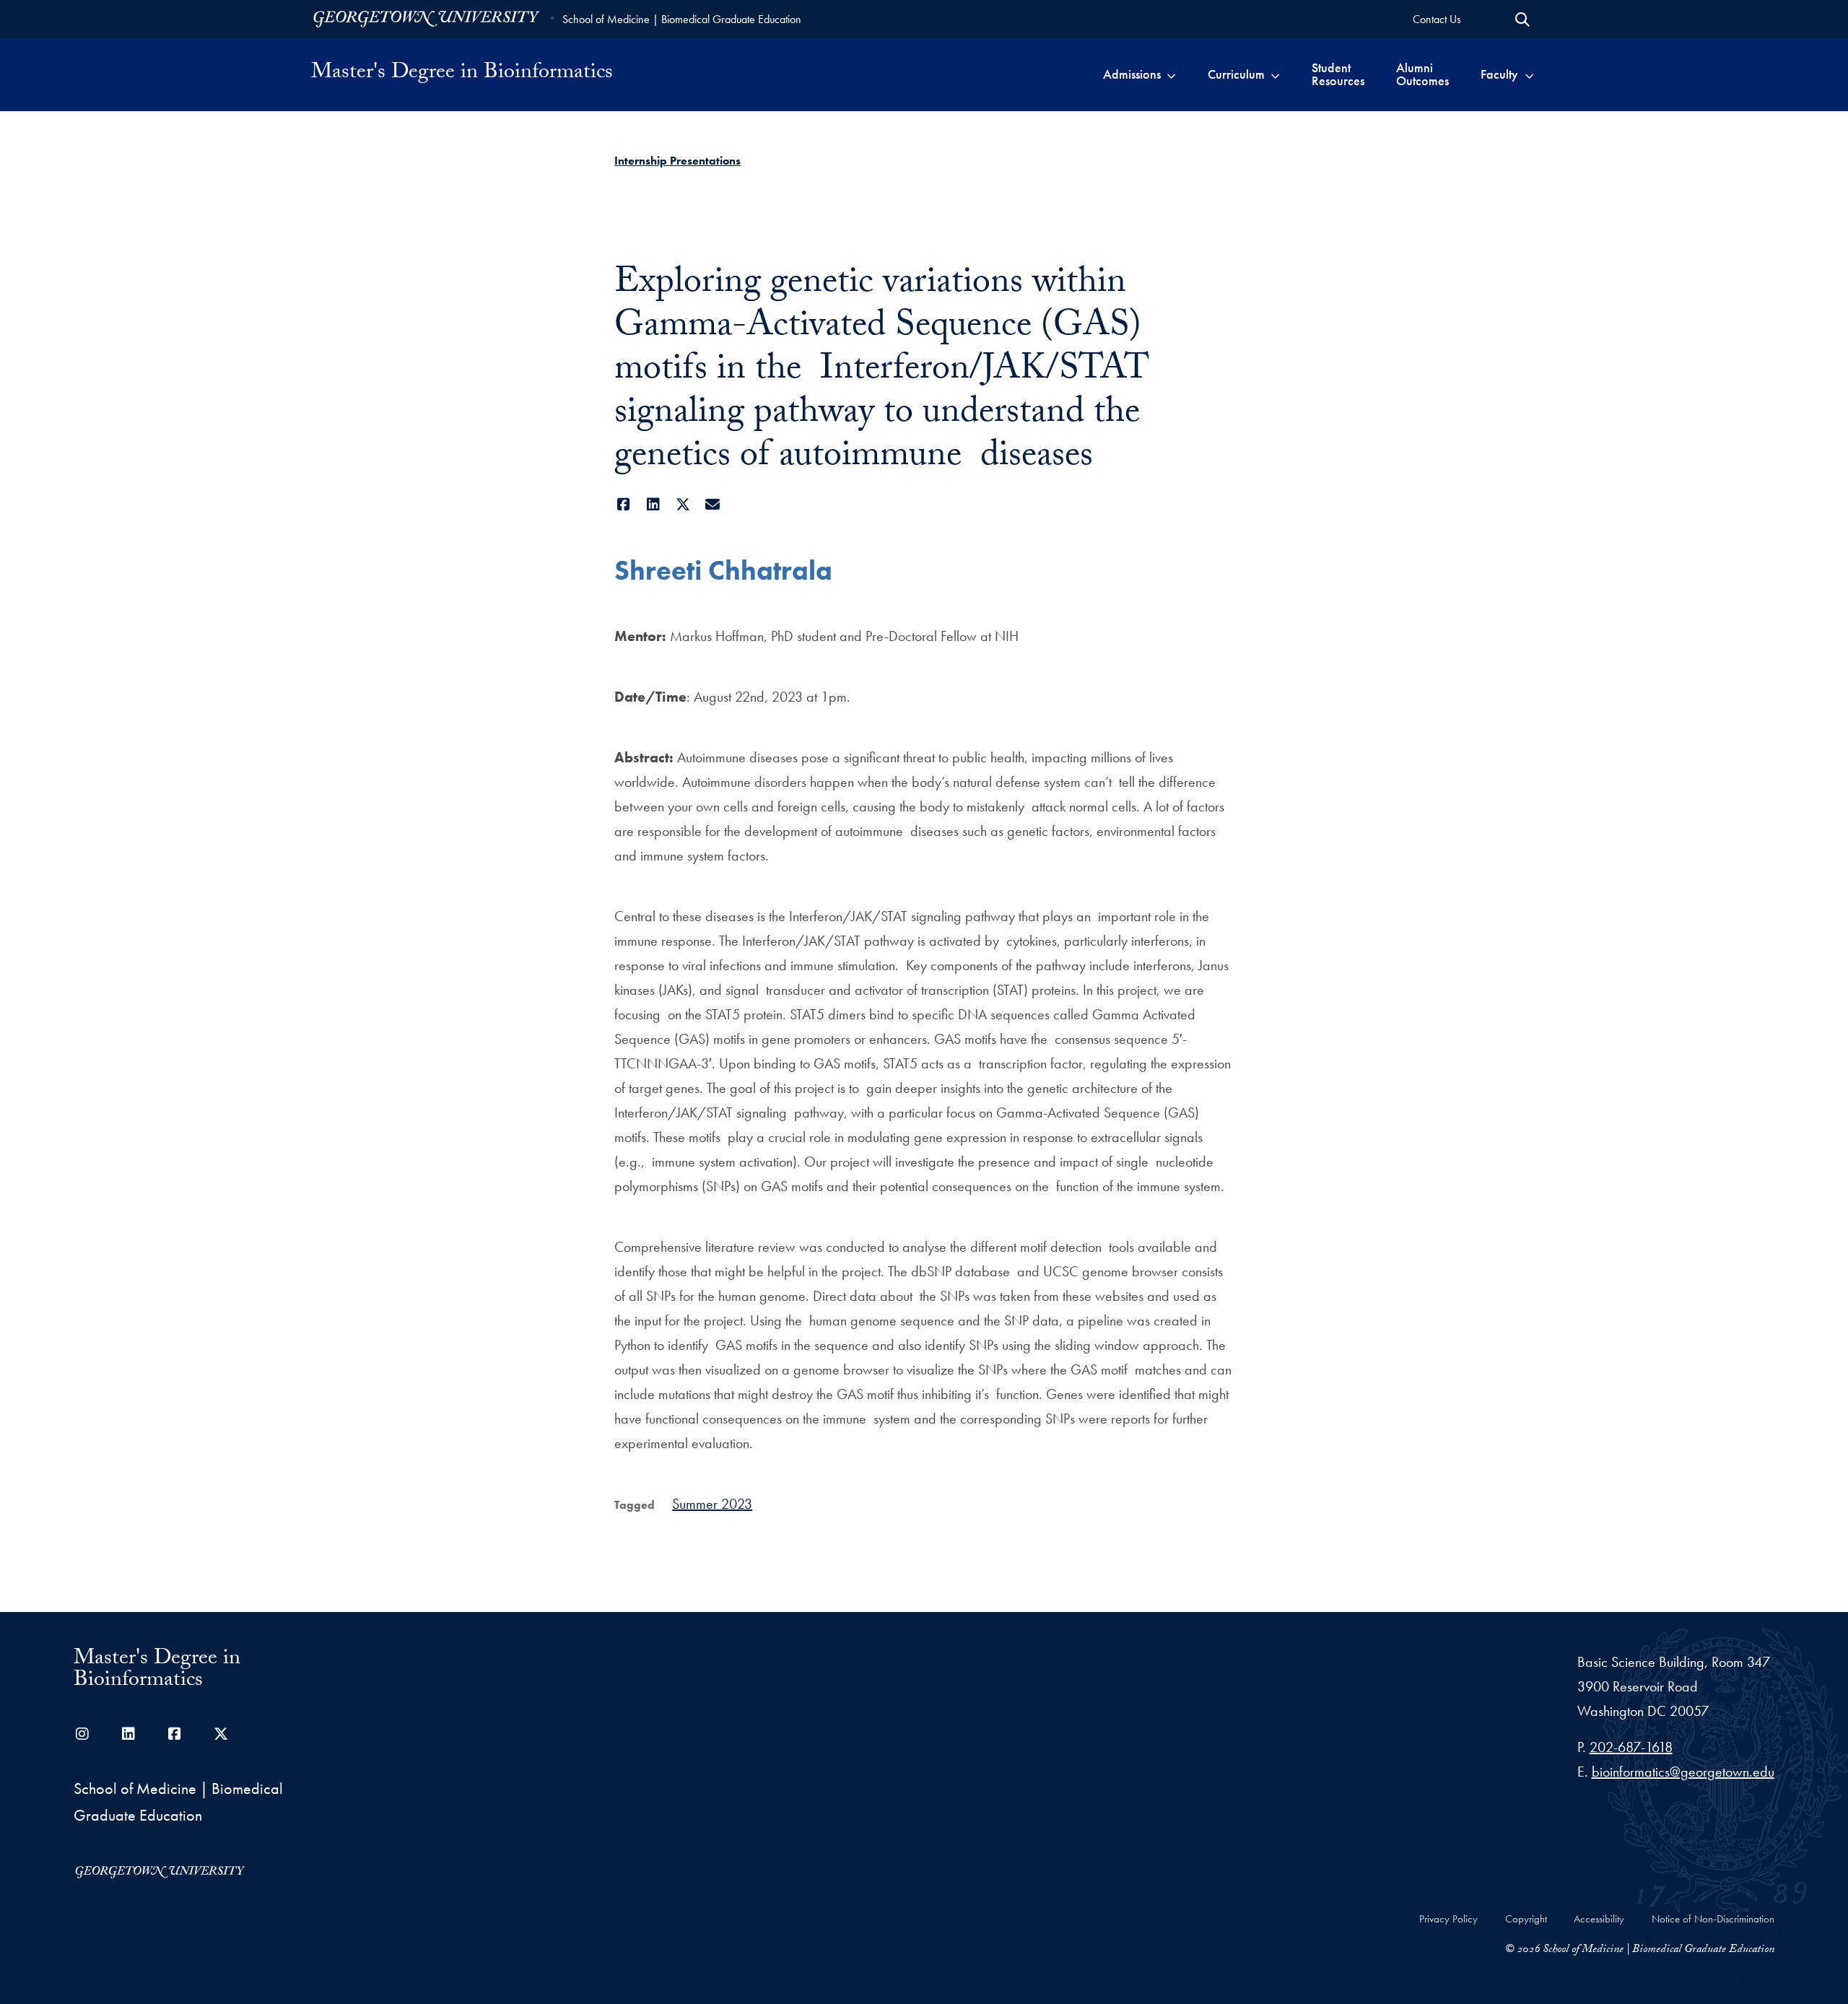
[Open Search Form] (1522, 19)
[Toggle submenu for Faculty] (1529, 74)
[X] (683, 505)
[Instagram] (82, 1734)
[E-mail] (712, 505)
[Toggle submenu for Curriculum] (1275, 74)
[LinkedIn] (653, 505)
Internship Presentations (677, 161)
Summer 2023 (712, 1504)
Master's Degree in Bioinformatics (462, 74)
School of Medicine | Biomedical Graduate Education (682, 19)
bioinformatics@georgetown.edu (1683, 1772)
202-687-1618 (1631, 1747)
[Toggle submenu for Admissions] (1171, 74)
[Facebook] (623, 505)
